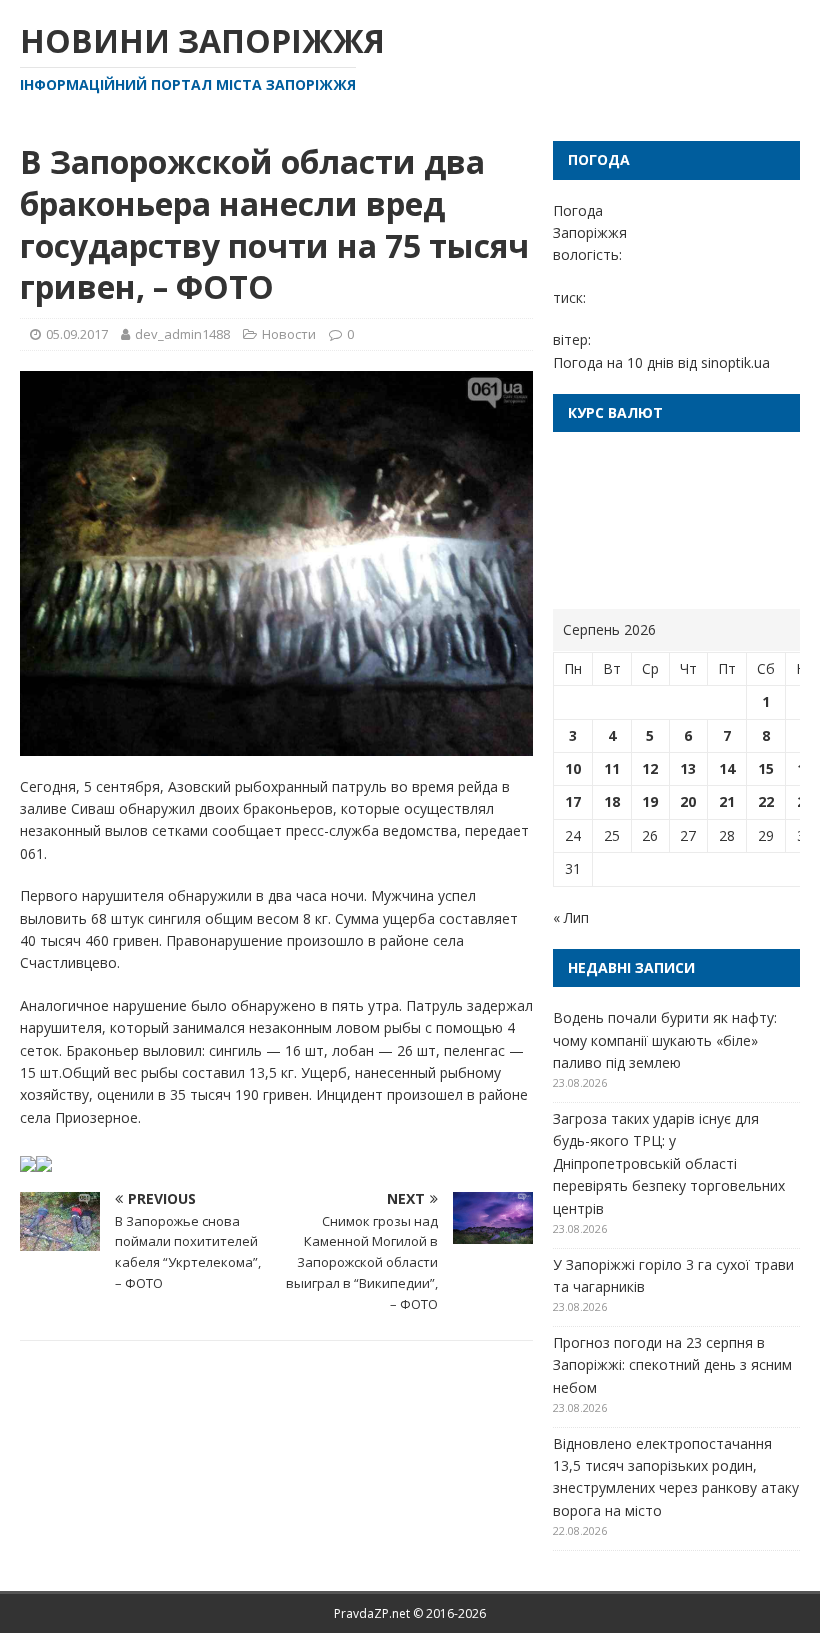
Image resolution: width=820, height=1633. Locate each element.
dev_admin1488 (182, 334)
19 (650, 801)
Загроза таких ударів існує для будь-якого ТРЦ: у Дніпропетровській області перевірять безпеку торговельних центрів (669, 1163)
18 (612, 801)
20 (688, 801)
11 (612, 768)
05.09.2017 (77, 334)
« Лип (571, 917)
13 (688, 768)
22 (766, 801)
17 (573, 801)
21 (727, 801)
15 (766, 768)
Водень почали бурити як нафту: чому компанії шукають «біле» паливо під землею (665, 1040)
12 (650, 768)
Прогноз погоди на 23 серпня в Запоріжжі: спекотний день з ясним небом (672, 1365)
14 (727, 768)
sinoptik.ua (735, 362)
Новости (289, 334)
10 (573, 768)
